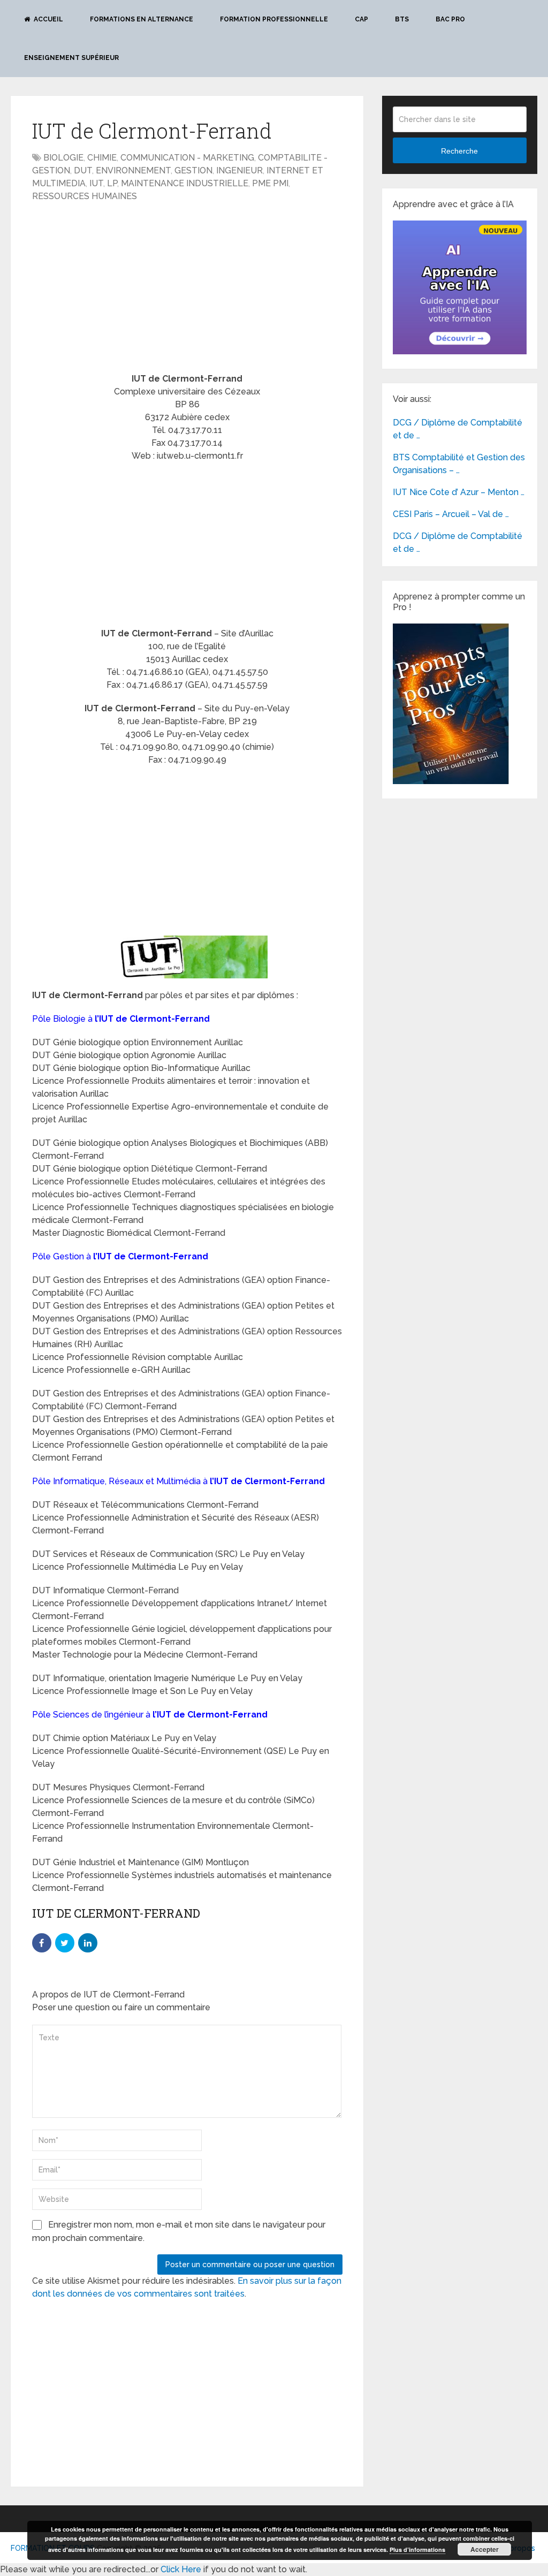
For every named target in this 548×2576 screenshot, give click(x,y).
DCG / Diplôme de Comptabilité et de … (458, 429)
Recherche (459, 151)
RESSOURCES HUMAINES (85, 196)
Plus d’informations (417, 2550)
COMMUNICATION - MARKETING (187, 158)
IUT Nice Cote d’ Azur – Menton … (459, 492)
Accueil (48, 19)
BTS (402, 19)
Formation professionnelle (274, 19)
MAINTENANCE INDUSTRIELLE (185, 183)
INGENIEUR (239, 170)
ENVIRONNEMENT (133, 170)
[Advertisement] (122, 288)
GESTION (193, 170)
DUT (83, 170)
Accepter (485, 2549)
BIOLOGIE (63, 158)
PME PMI (270, 183)
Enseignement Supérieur (71, 58)
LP (112, 183)
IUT (96, 183)
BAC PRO (450, 19)
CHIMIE (102, 158)
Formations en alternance (142, 19)
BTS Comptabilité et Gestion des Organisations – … (459, 464)
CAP (361, 19)
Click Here (181, 2569)
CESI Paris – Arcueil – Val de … (451, 514)
